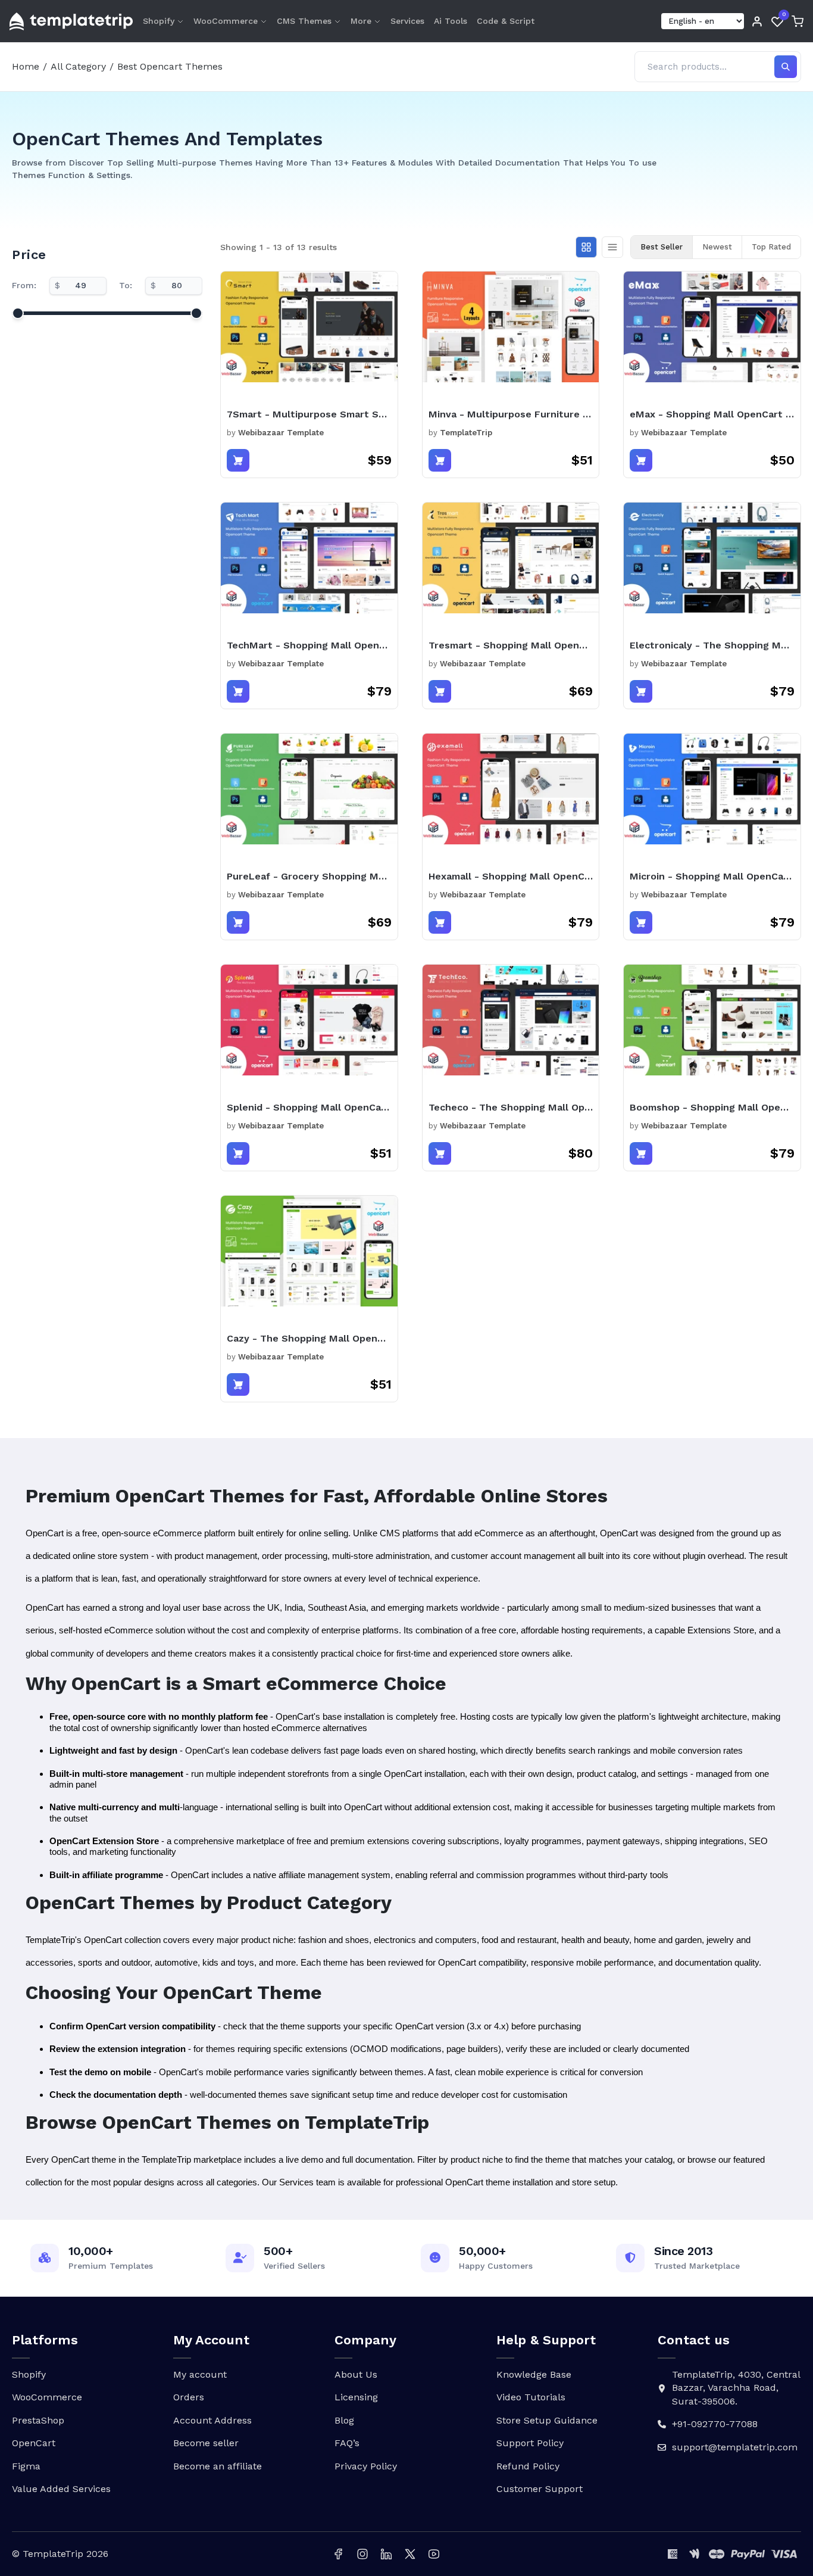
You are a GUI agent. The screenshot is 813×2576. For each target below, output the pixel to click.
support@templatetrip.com (735, 2447)
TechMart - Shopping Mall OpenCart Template (309, 645)
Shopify (159, 21)
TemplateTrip (466, 433)
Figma (26, 2466)
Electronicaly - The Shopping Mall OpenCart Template (712, 645)
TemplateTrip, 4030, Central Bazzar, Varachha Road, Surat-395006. (736, 2388)
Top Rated (771, 247)
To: (126, 285)
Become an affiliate (218, 2466)
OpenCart (34, 2443)
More (361, 21)
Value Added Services (61, 2489)
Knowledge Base (534, 2374)
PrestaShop (38, 2420)
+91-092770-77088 (715, 2424)
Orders (189, 2397)
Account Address (212, 2420)
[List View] (612, 247)
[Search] (786, 67)
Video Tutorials (531, 2397)
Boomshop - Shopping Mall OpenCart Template (712, 1107)
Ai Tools (451, 21)
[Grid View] (586, 247)
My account (200, 2374)
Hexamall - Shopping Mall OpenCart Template (511, 876)
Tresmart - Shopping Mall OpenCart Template (511, 645)
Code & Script (506, 21)
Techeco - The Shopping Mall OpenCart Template (511, 1107)
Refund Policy (528, 2466)
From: (24, 285)
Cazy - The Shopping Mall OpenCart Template (309, 1338)
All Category (78, 66)
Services (407, 21)
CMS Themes (304, 21)
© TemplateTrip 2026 (60, 2554)
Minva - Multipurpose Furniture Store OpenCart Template (511, 414)
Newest (717, 247)
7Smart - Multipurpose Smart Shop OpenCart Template (309, 414)
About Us (356, 2374)
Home (26, 66)
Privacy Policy (366, 2466)
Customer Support (540, 2489)
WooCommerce (226, 21)
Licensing (356, 2397)
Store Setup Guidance (547, 2420)
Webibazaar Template (281, 433)
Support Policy (530, 2443)
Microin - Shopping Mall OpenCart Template (712, 876)
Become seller (206, 2443)
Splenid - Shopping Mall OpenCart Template (309, 1107)
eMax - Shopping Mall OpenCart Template (712, 414)
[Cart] (798, 21)
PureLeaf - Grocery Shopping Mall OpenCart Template (309, 876)
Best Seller (662, 247)
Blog (344, 2420)
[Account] (757, 21)
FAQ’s (347, 2443)
